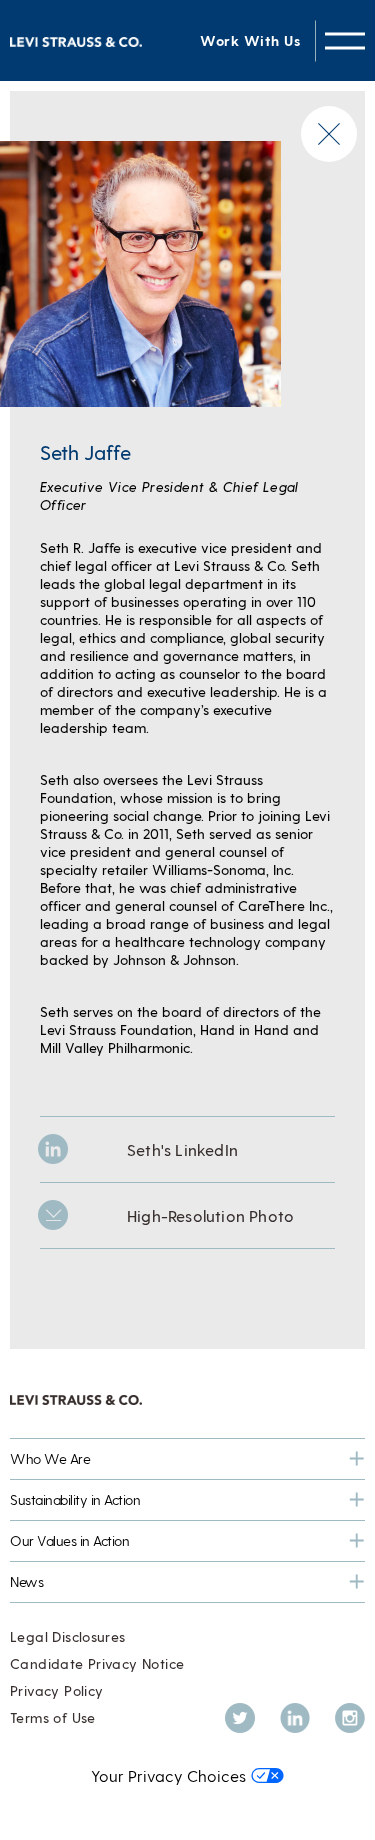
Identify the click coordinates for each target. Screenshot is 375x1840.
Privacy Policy (56, 1690)
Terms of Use (53, 1717)
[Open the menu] (345, 40)
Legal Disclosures (68, 1636)
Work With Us (250, 40)
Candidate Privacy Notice (97, 1663)
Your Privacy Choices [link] (168, 1775)
